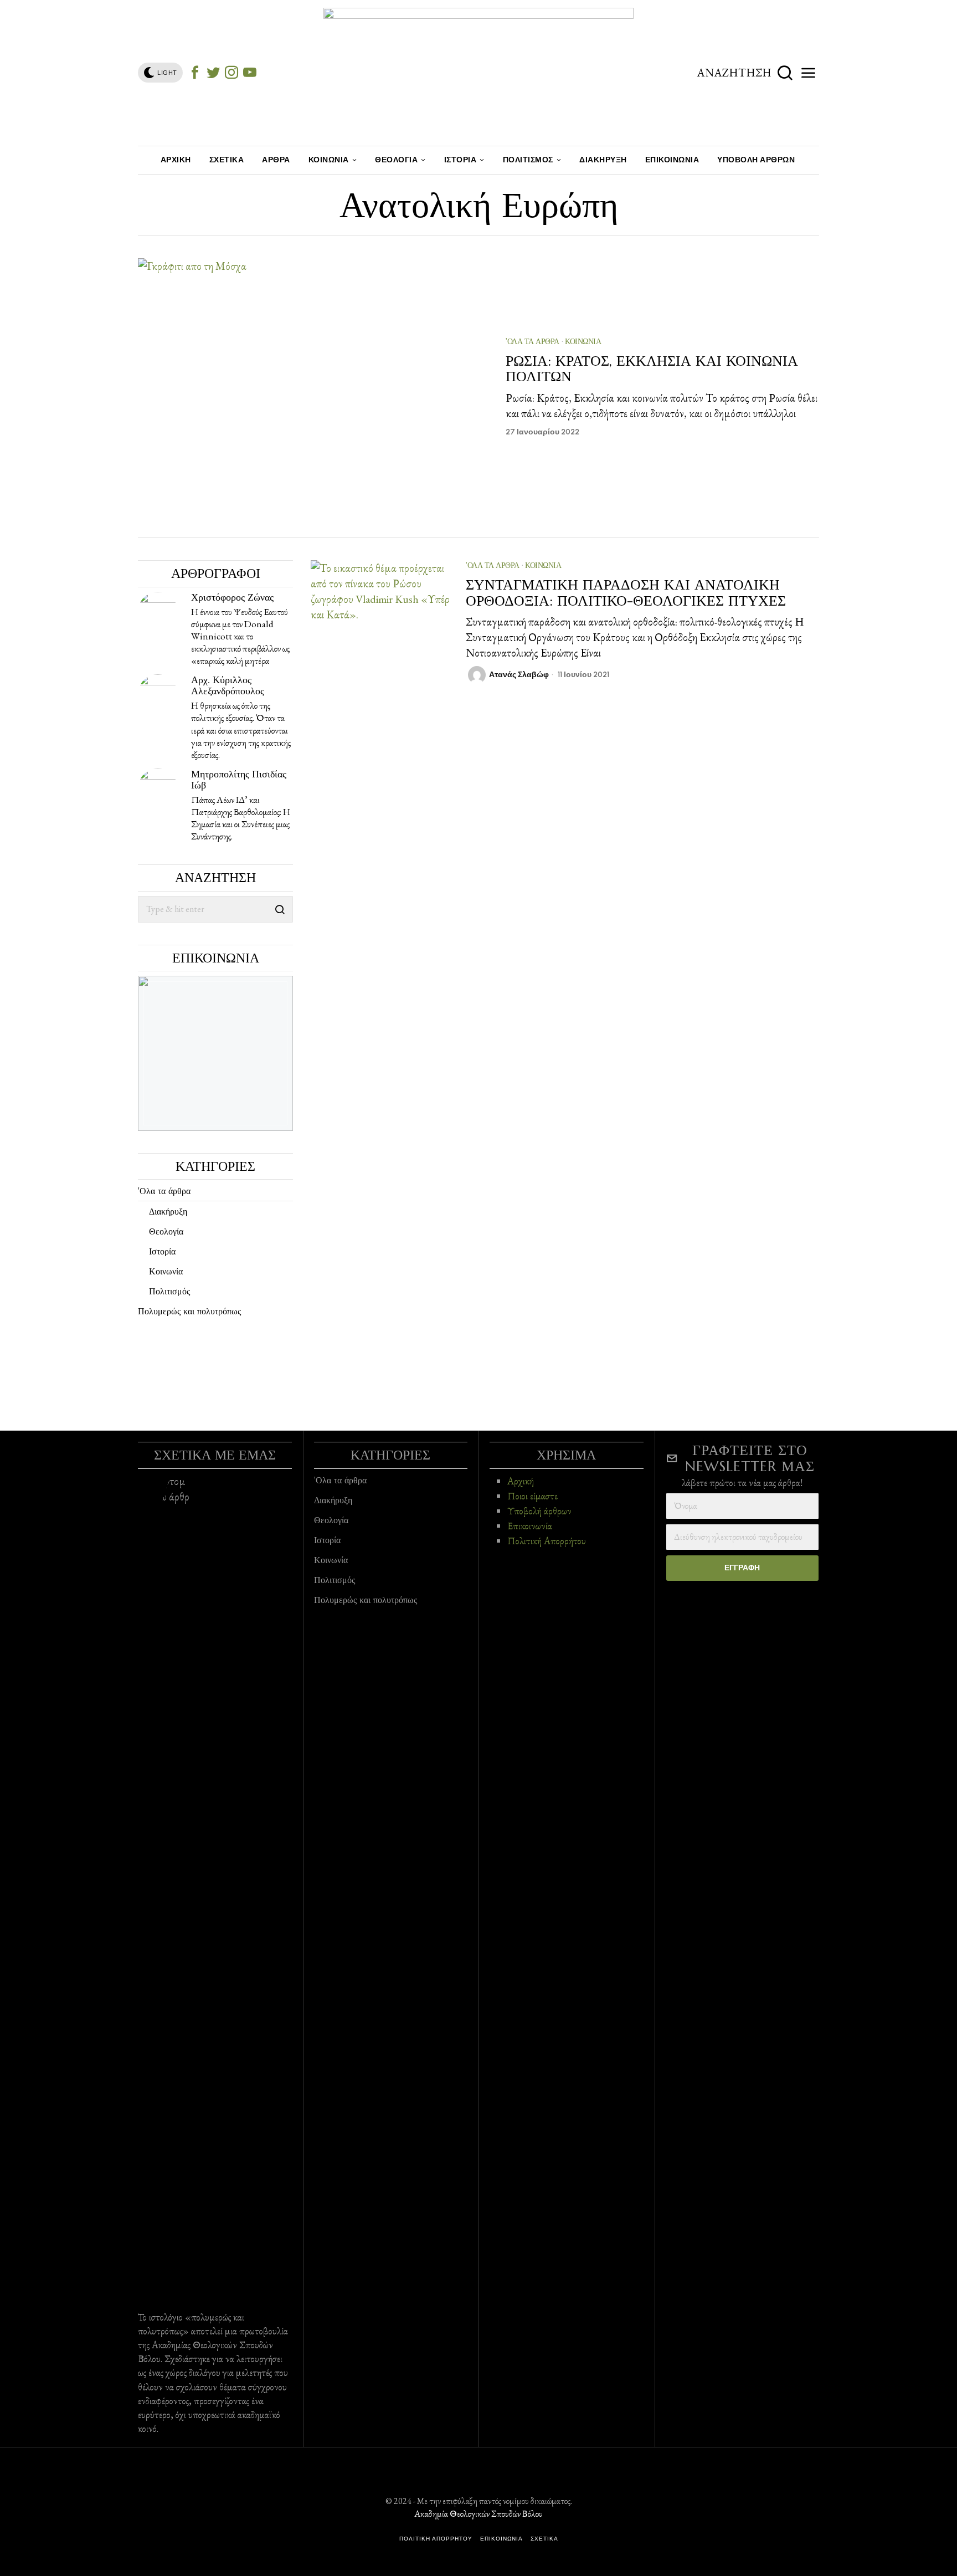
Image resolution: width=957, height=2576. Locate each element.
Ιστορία (162, 1251)
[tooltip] (195, 73)
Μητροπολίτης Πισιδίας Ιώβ (239, 779)
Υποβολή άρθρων (539, 1511)
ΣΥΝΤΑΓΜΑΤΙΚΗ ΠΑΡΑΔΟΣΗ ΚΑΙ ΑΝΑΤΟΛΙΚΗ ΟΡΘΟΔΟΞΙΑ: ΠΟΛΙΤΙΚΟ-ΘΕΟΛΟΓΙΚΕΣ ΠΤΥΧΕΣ (626, 593)
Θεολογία (166, 1231)
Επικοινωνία (530, 1526)
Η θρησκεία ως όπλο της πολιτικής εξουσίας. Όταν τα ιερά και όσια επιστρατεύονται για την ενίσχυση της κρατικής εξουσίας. (241, 730)
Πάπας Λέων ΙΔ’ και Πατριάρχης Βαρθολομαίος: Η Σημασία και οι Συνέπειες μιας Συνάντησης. (241, 818)
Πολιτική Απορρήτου (547, 1541)
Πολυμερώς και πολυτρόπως (189, 1311)
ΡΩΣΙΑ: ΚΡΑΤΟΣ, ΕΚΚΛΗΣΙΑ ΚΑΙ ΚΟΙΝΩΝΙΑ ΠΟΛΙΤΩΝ (652, 369)
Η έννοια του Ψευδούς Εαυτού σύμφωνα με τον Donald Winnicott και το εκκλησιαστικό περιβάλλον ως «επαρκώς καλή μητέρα (240, 636)
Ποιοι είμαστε (532, 1496)
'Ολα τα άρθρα (532, 341)
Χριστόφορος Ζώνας (232, 597)
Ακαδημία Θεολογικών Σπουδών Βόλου (478, 2514)
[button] (280, 909)
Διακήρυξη (168, 1211)
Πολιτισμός (169, 1291)
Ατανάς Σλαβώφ (519, 675)
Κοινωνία (583, 341)
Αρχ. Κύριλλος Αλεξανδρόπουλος (228, 685)
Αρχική (521, 1481)
